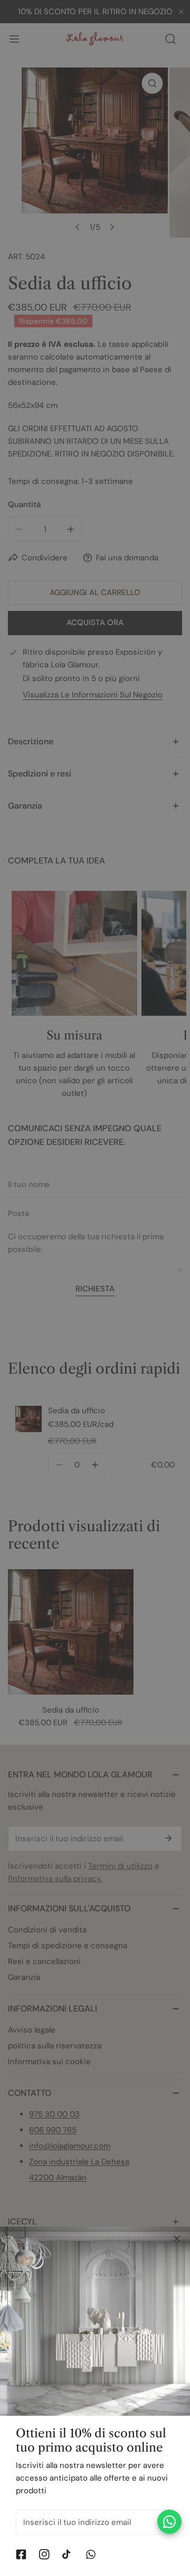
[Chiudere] (177, 2239)
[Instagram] (44, 2554)
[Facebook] (21, 2554)
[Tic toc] (68, 2554)
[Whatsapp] (91, 2554)
